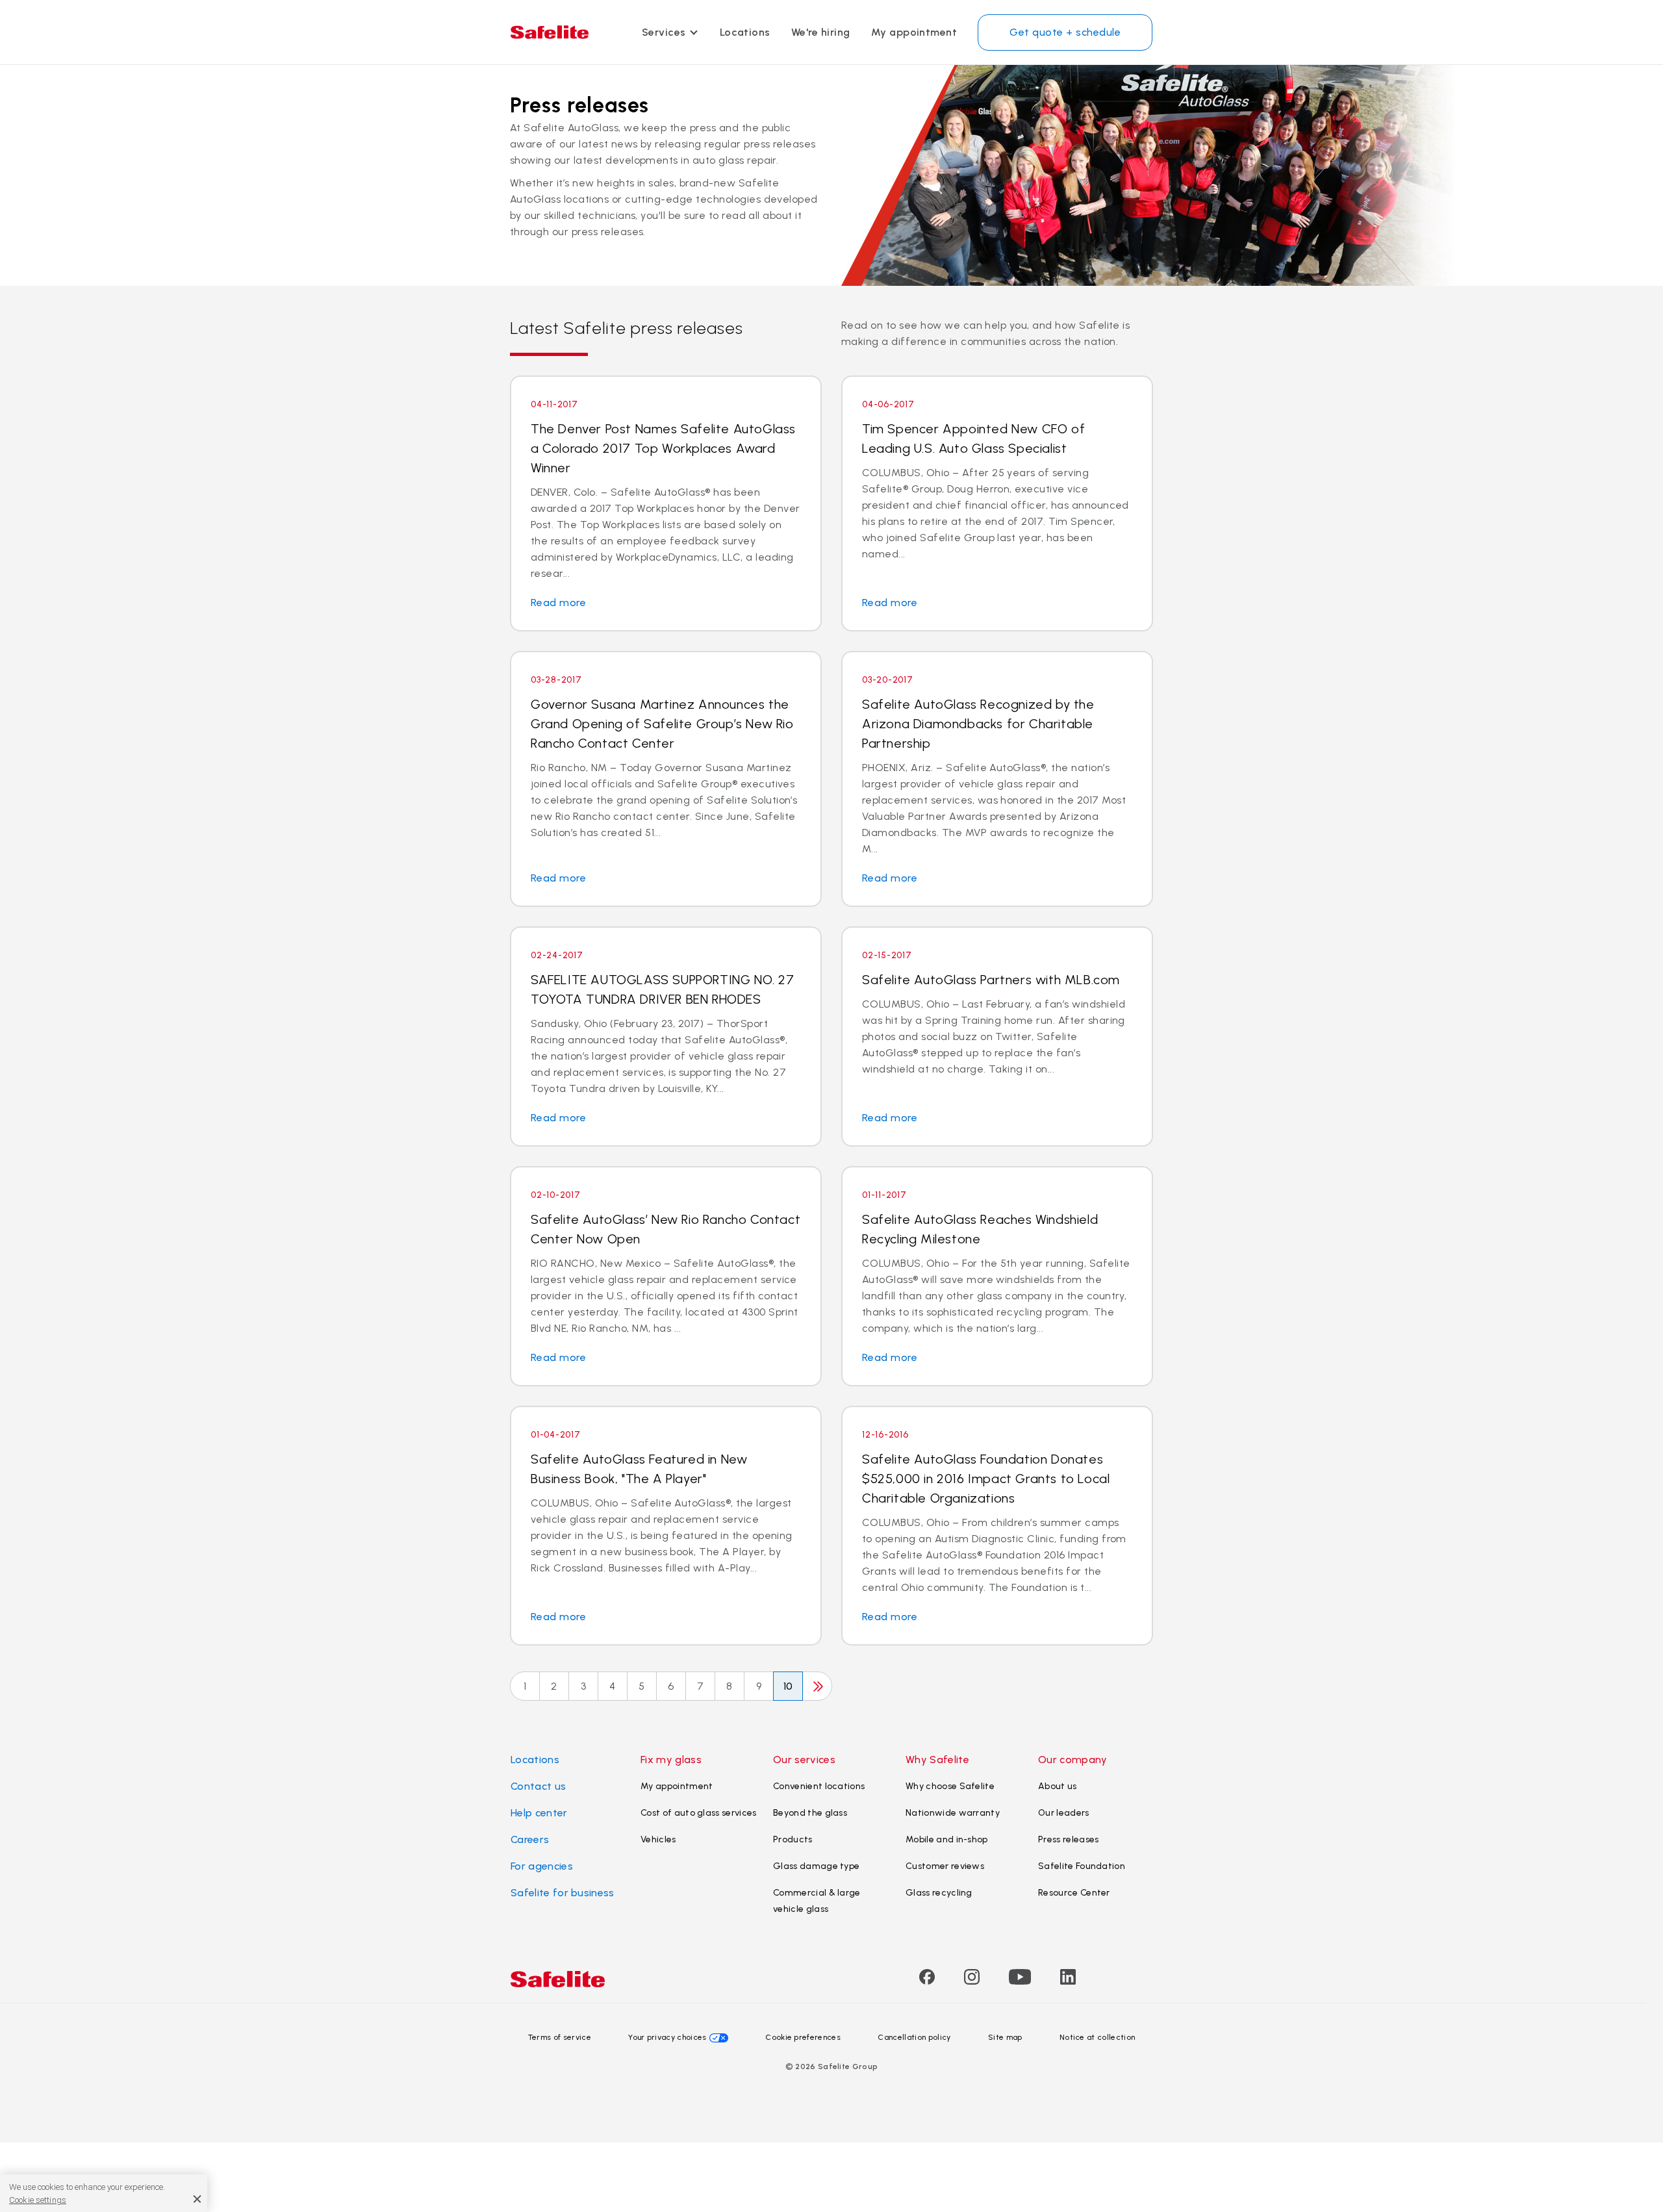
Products (793, 1839)
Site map (1005, 2037)
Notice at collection (1097, 2037)
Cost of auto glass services (699, 1813)
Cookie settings (38, 2200)
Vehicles (658, 1839)
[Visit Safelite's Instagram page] (972, 1981)
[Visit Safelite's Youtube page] (1020, 1981)
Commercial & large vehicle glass (817, 1901)
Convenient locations (819, 1786)
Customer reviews (945, 1866)
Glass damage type (816, 1866)
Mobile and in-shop (947, 1839)
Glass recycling (939, 1893)
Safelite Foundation (1082, 1866)
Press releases (1068, 1839)
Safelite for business (563, 1893)
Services (664, 32)
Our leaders (1064, 1813)
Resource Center (1074, 1893)
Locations (745, 32)
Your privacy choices (667, 2037)
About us (1058, 1786)
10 (788, 1686)
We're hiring (821, 32)
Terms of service (560, 2037)
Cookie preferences (803, 2037)
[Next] (817, 1686)
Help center (539, 1813)
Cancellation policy (914, 2037)
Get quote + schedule (1065, 32)
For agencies (542, 1866)
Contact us (538, 1786)
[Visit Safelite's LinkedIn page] (1068, 1981)
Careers (530, 1839)
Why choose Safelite (950, 1786)
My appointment (914, 32)
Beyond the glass (810, 1813)
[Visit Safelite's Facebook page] (927, 1981)
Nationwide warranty (953, 1813)
